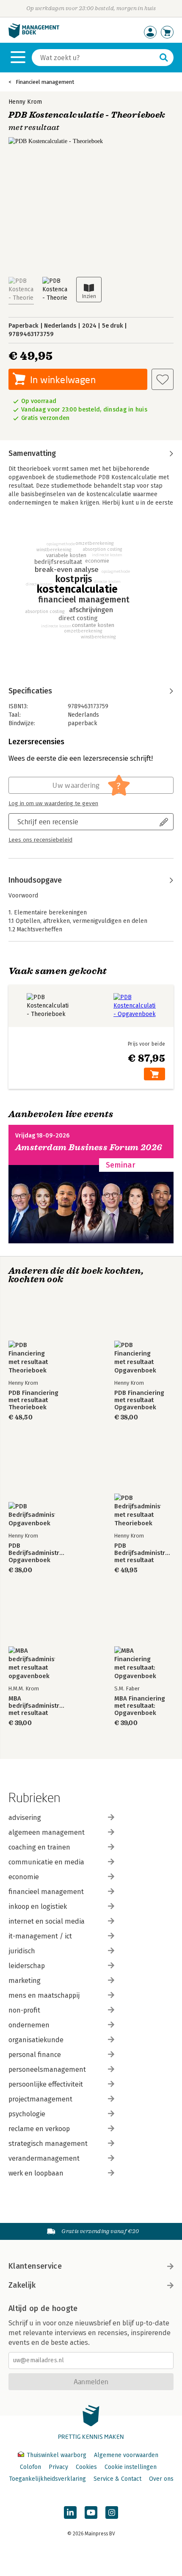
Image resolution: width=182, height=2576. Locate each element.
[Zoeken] (164, 58)
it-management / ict (40, 1936)
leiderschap (27, 1966)
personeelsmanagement (47, 2069)
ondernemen (29, 2025)
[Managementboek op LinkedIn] (70, 2512)
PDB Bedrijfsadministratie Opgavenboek (38, 1553)
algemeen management (47, 1832)
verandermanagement (44, 2158)
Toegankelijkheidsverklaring (47, 2479)
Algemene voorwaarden (126, 2455)
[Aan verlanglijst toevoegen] (163, 379)
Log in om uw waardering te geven (53, 803)
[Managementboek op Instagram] (112, 2512)
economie (24, 1877)
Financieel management (45, 82)
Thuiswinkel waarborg (57, 2455)
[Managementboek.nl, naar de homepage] (34, 36)
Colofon (30, 2467)
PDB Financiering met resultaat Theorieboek (33, 1400)
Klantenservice (35, 2266)
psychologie (27, 2114)
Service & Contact (117, 2479)
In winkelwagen (63, 380)
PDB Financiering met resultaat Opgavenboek (139, 1400)
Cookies (86, 2467)
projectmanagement (40, 2099)
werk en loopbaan (36, 2173)
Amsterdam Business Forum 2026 (89, 1147)
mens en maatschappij (44, 1995)
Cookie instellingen (131, 2467)
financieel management (46, 1892)
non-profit (24, 2010)
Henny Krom (25, 102)
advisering (25, 1818)
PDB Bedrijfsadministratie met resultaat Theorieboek (144, 1553)
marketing (25, 1981)
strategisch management (48, 2144)
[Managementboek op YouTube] (91, 2512)
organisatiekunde (36, 2040)
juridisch (22, 1951)
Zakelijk (22, 2285)
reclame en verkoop (39, 2129)
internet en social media (47, 1921)
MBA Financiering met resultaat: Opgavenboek (140, 1706)
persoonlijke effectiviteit (46, 2084)
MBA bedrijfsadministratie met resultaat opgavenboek (38, 1706)
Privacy (58, 2467)
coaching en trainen (39, 1847)
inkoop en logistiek (38, 1906)
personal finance (35, 2055)
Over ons (161, 2479)
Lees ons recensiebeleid (40, 840)
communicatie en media (46, 1862)
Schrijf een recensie (48, 821)
